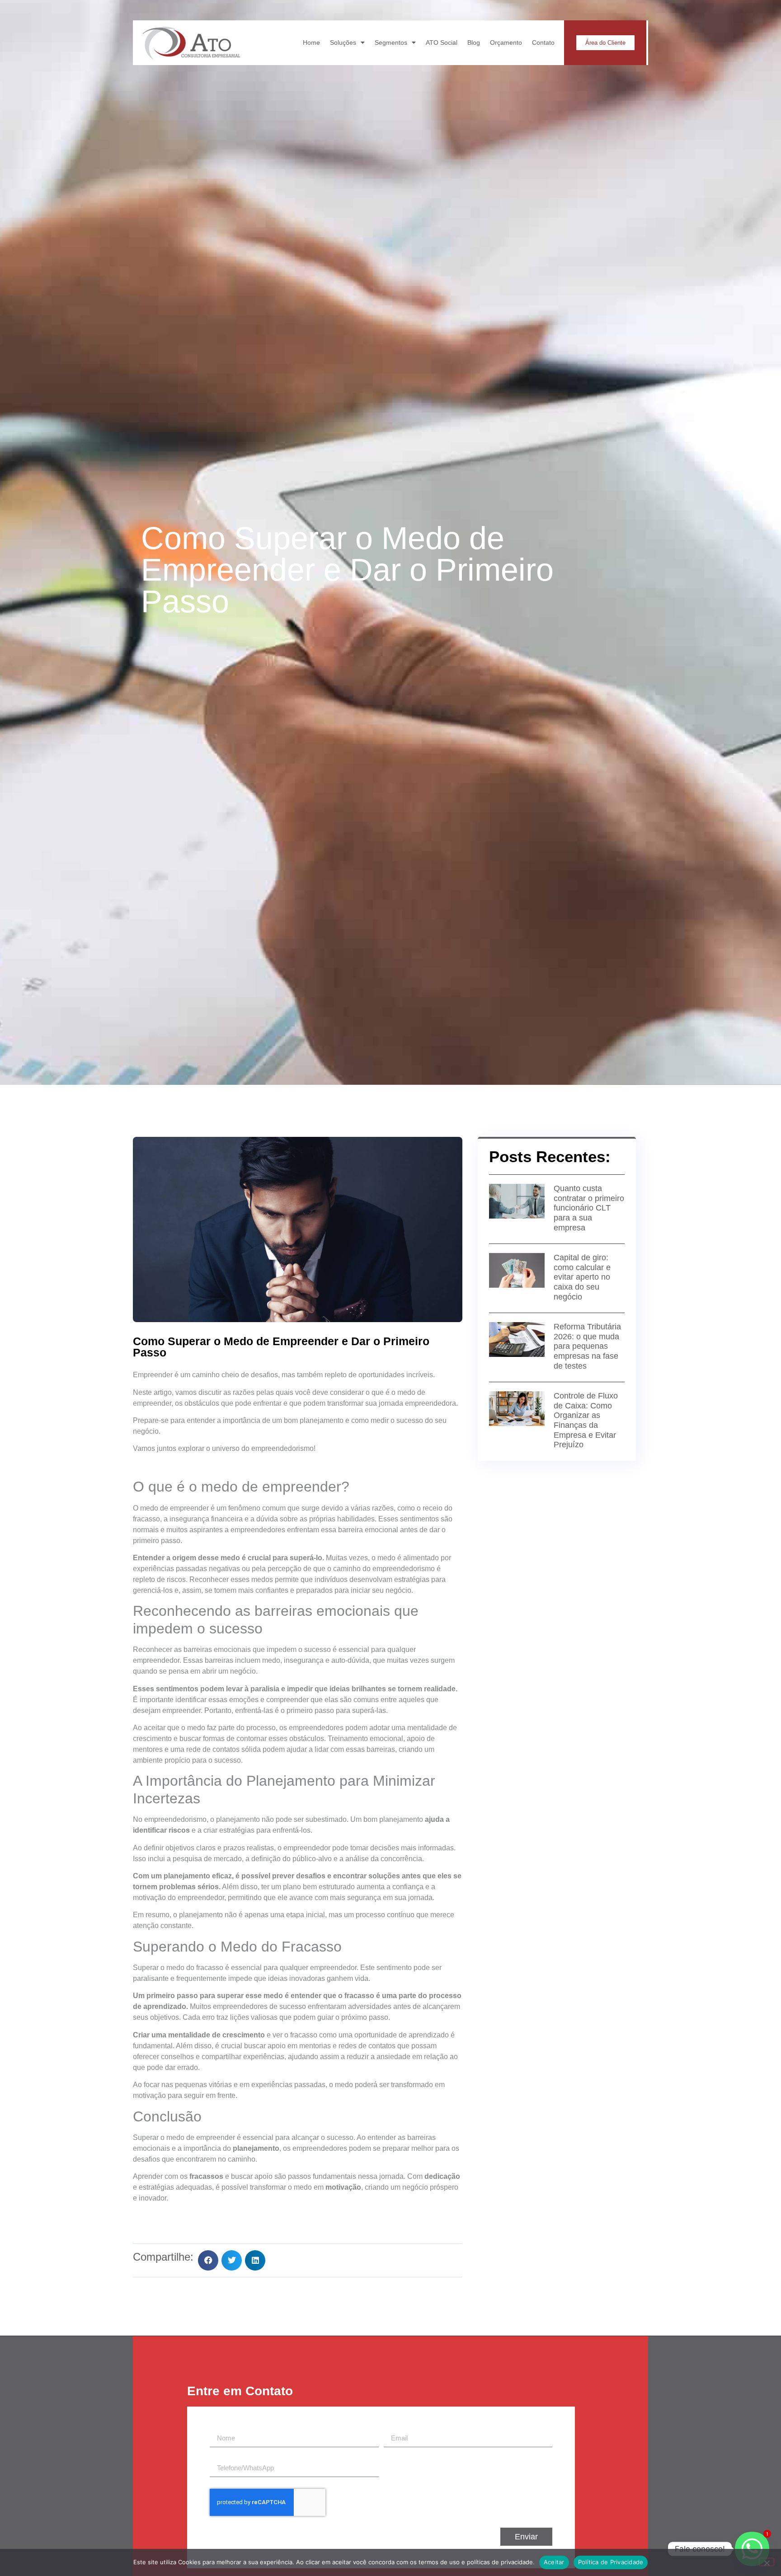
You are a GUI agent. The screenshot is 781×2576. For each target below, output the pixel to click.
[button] (208, 2260)
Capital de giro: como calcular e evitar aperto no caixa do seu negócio (582, 1277)
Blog (474, 42)
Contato (543, 42)
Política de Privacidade (611, 2562)
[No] (767, 2562)
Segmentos (391, 42)
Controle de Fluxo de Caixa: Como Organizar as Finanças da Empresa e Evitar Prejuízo (586, 1420)
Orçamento (506, 42)
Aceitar (554, 2562)
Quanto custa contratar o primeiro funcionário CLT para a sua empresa (589, 1208)
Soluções (343, 42)
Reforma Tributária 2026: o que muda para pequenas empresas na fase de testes (587, 1346)
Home (311, 42)
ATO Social (442, 42)
